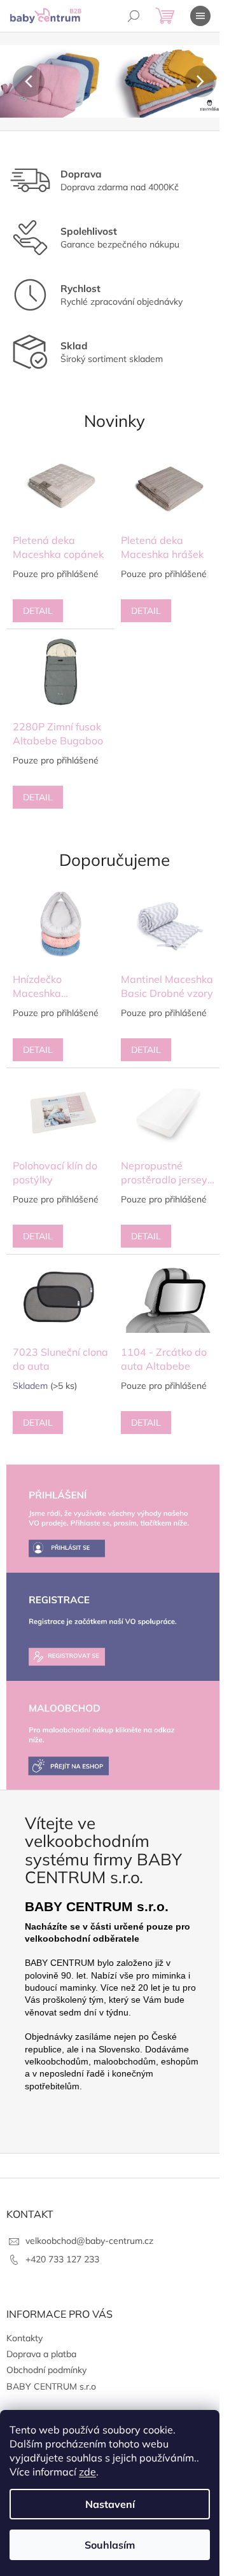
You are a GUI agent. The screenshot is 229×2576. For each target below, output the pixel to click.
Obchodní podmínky (46, 2370)
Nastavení (110, 2504)
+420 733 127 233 (62, 2259)
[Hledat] (134, 16)
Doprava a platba (41, 2354)
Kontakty (24, 2338)
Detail (38, 611)
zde (87, 2472)
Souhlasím (110, 2545)
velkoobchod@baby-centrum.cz (89, 2241)
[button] (17, 81)
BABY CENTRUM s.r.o (51, 2386)
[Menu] (200, 16)
